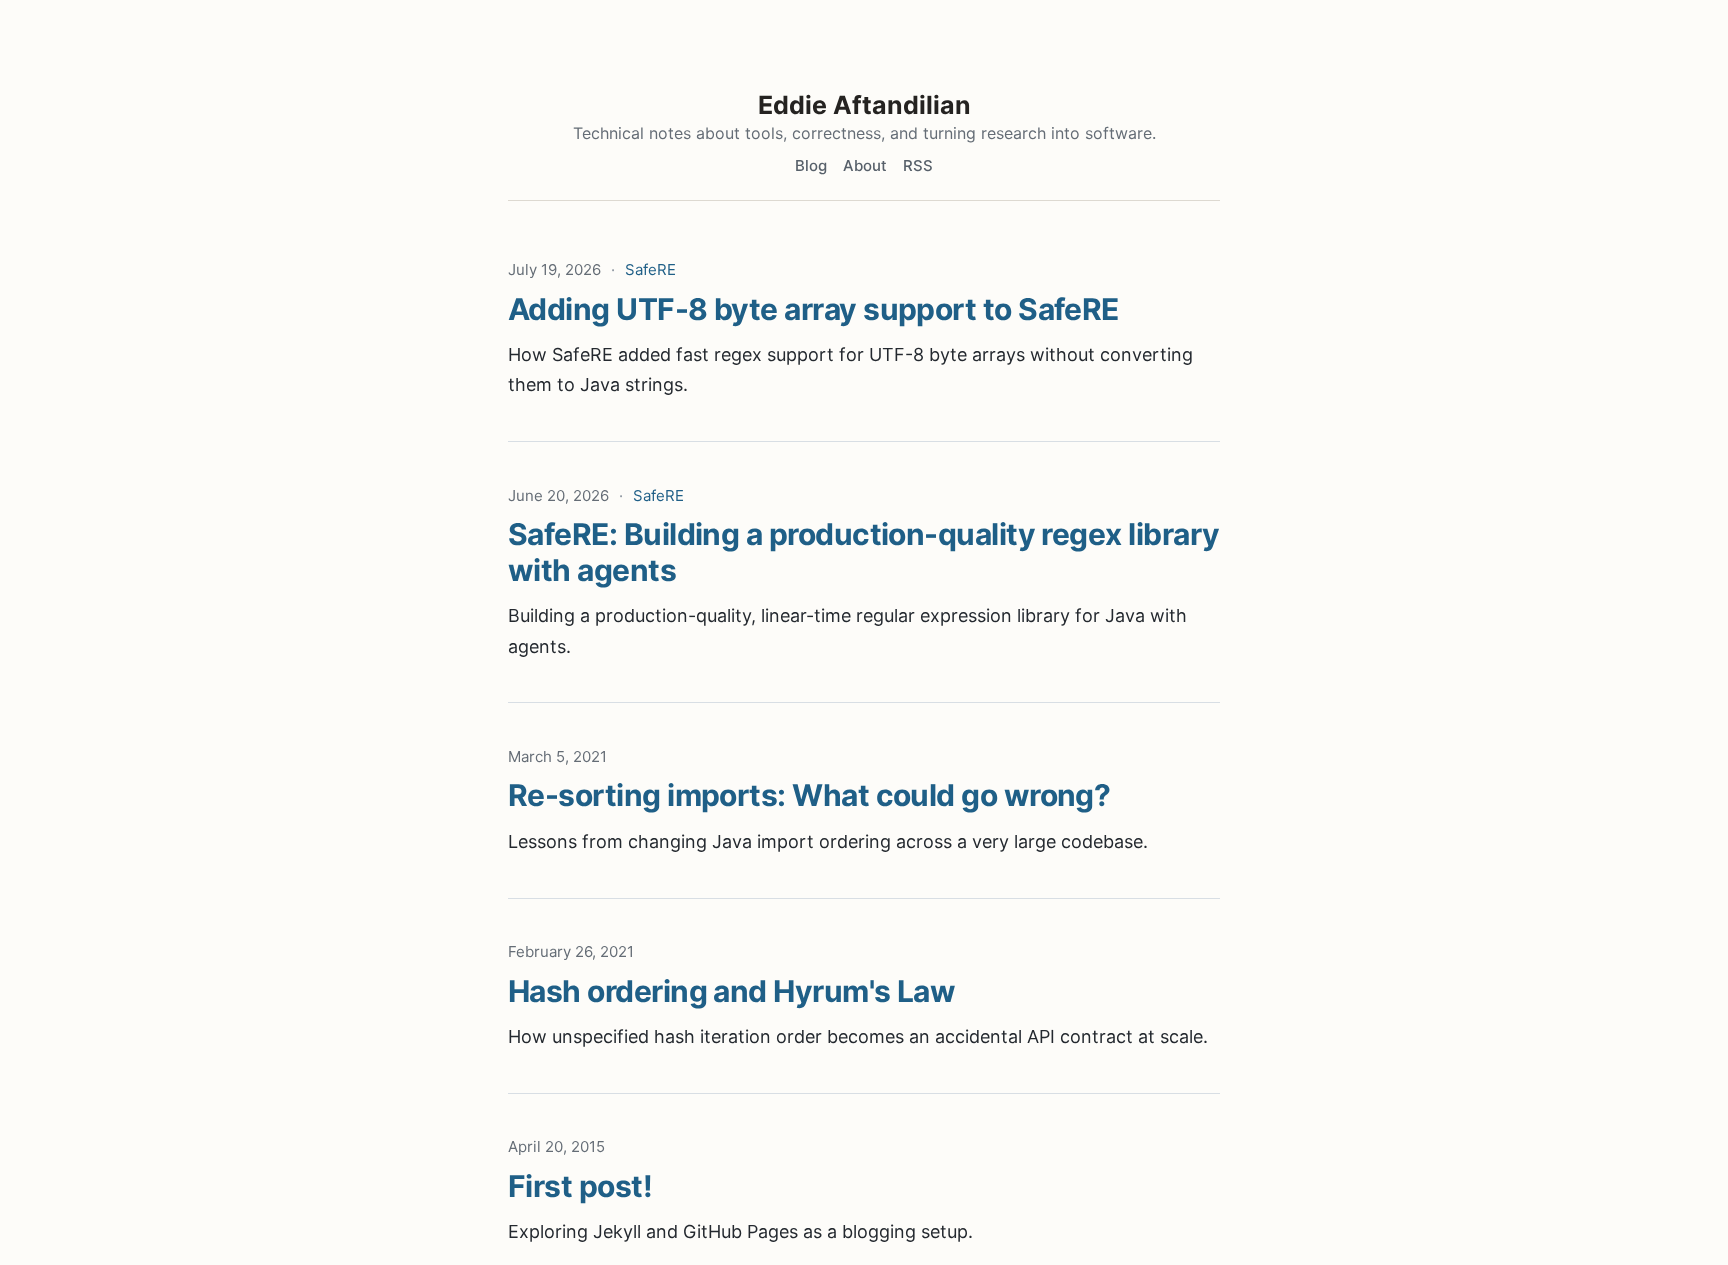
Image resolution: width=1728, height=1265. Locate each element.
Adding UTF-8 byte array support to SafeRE (813, 309)
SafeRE (650, 269)
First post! (580, 1186)
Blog (811, 165)
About (865, 165)
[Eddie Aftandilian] (864, 52)
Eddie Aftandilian (864, 105)
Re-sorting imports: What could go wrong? (809, 795)
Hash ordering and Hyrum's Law (731, 991)
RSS (918, 165)
